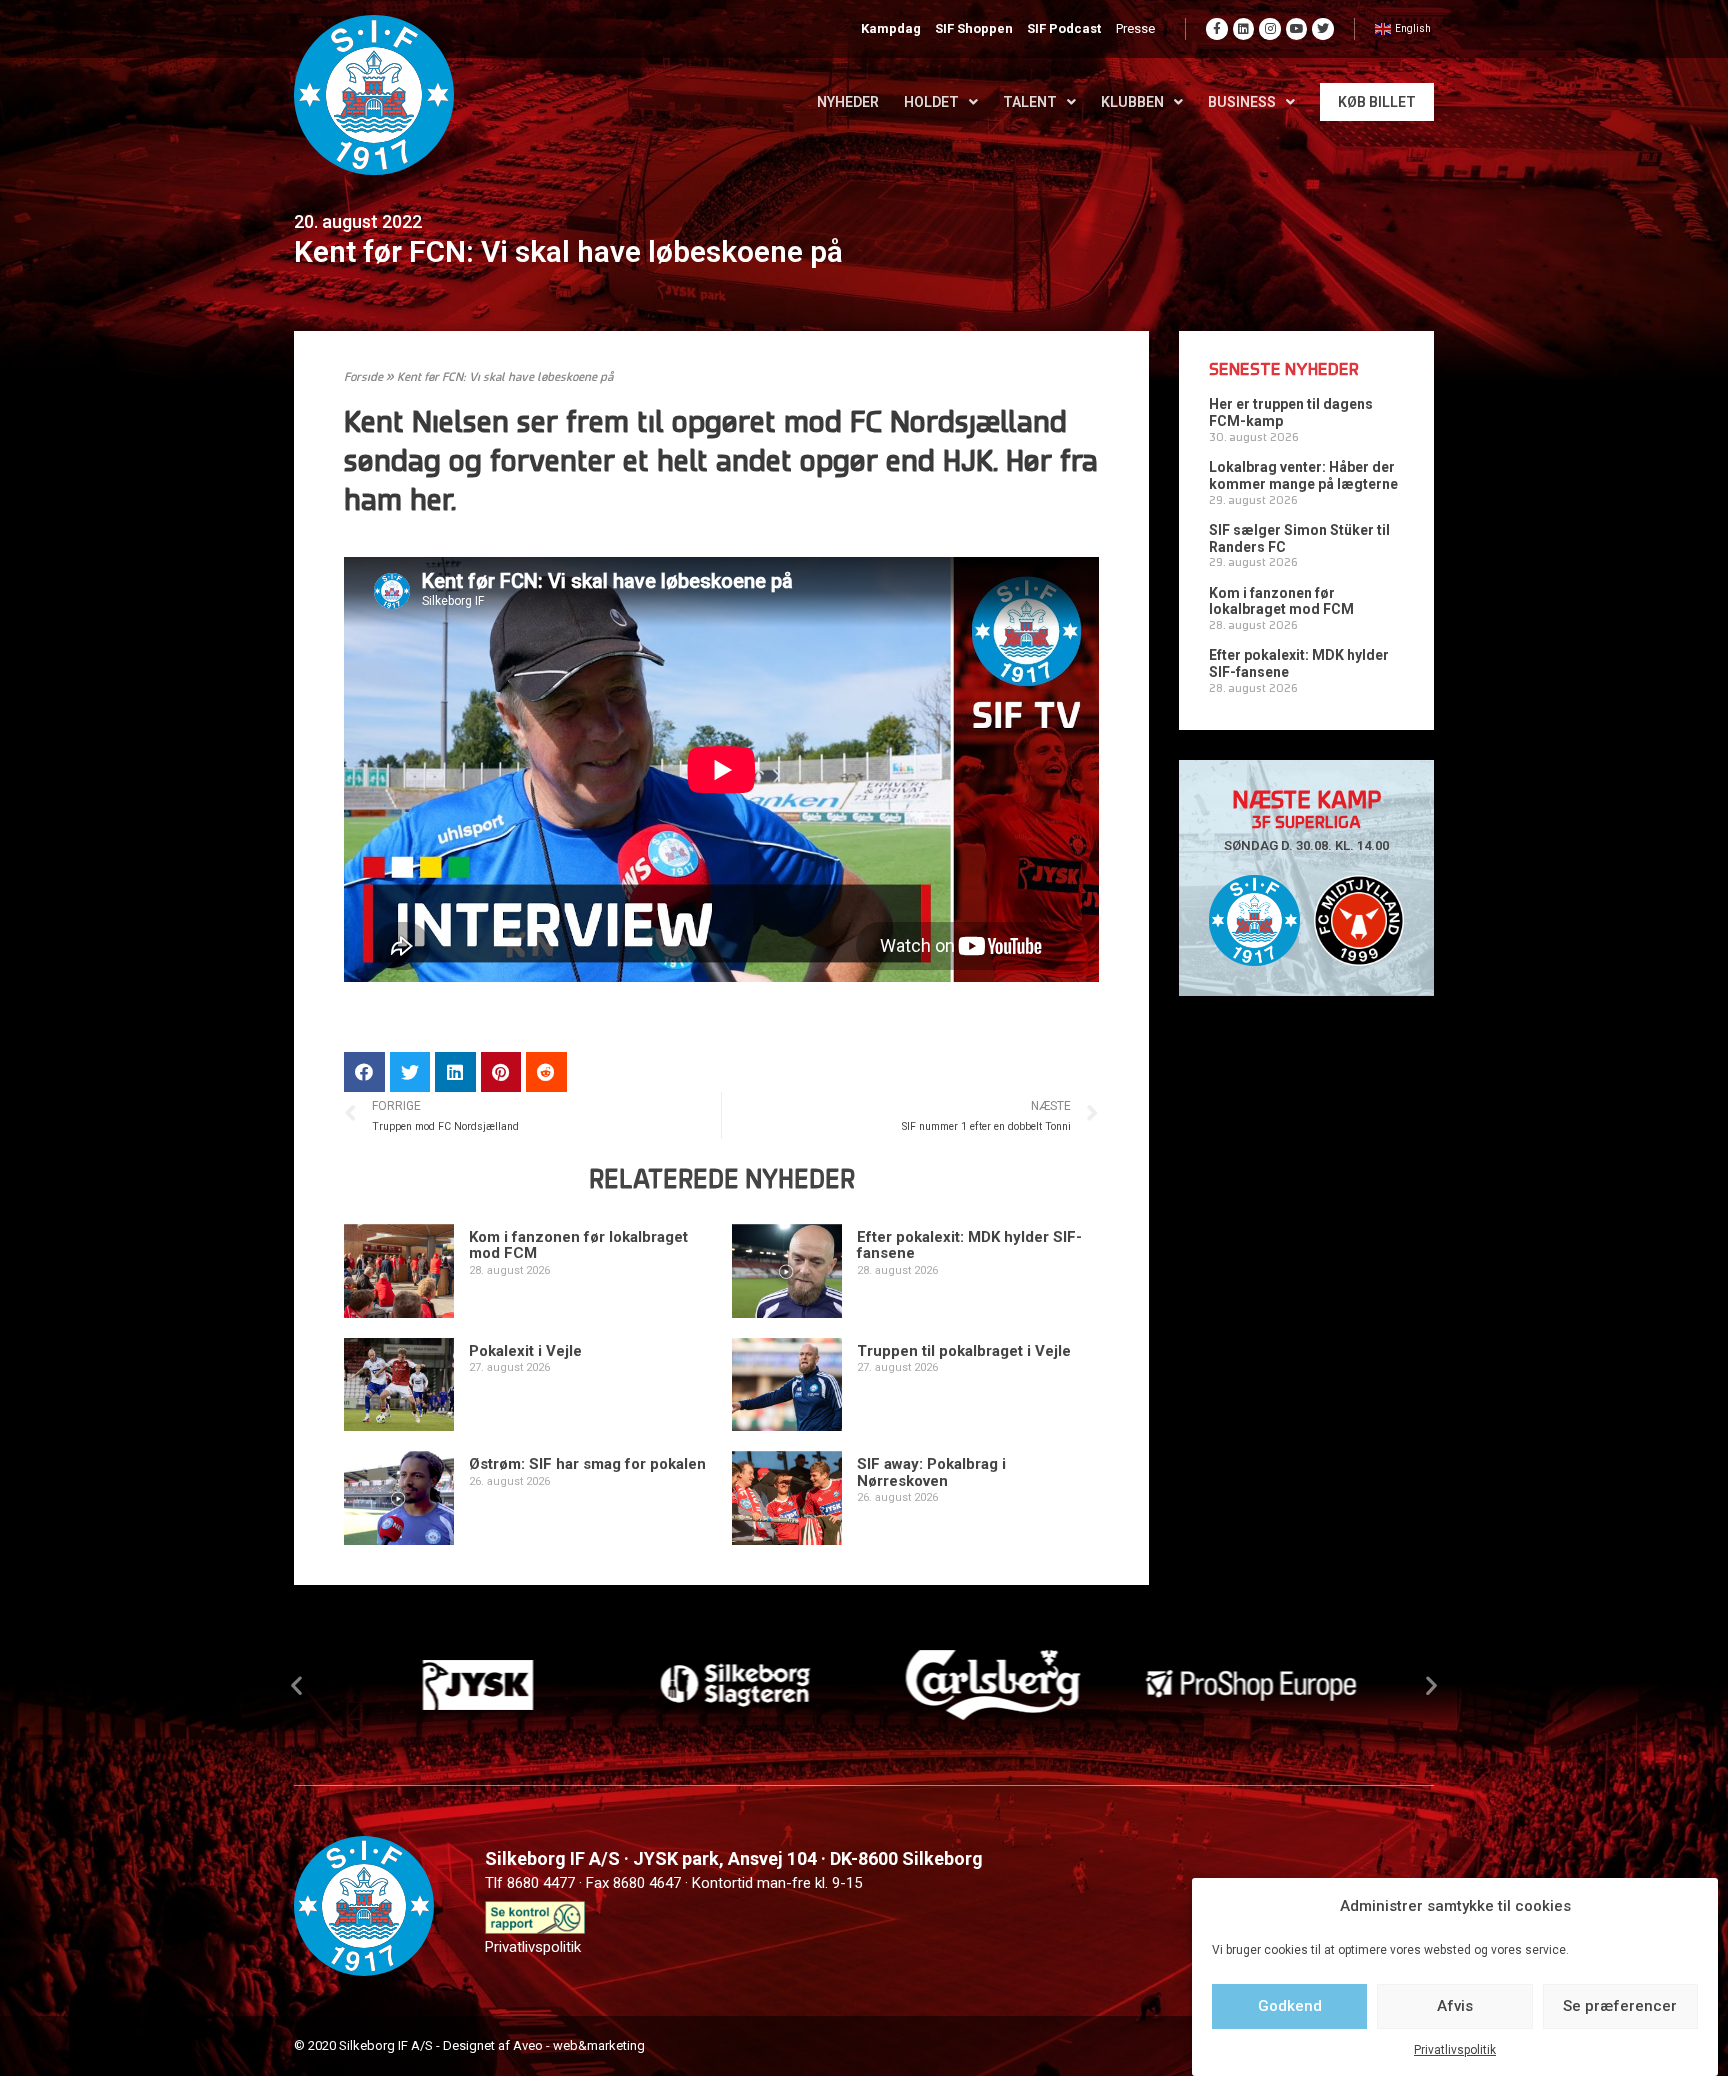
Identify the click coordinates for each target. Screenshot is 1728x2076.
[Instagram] (1270, 29)
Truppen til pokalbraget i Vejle (964, 1351)
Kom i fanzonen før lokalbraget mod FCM (578, 1245)
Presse (1135, 28)
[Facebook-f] (1217, 29)
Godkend (1290, 2006)
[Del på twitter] (410, 1072)
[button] (296, 1684)
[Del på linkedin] (455, 1072)
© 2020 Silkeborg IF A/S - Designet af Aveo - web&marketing (469, 2045)
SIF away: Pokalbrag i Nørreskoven (931, 1472)
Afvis (1455, 2006)
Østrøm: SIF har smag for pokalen (587, 1464)
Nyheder (848, 102)
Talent (1030, 102)
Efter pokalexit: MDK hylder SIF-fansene (969, 1245)
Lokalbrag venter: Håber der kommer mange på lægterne (1303, 475)
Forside (363, 378)
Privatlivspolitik (1455, 2050)
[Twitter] (1323, 29)
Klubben (1132, 102)
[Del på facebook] (364, 1072)
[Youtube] (1297, 29)
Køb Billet (1377, 102)
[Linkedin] (1244, 29)
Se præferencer (1620, 2006)
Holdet (931, 102)
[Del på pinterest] (501, 1072)
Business (1242, 102)
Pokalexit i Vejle (525, 1351)
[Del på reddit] (546, 1072)
